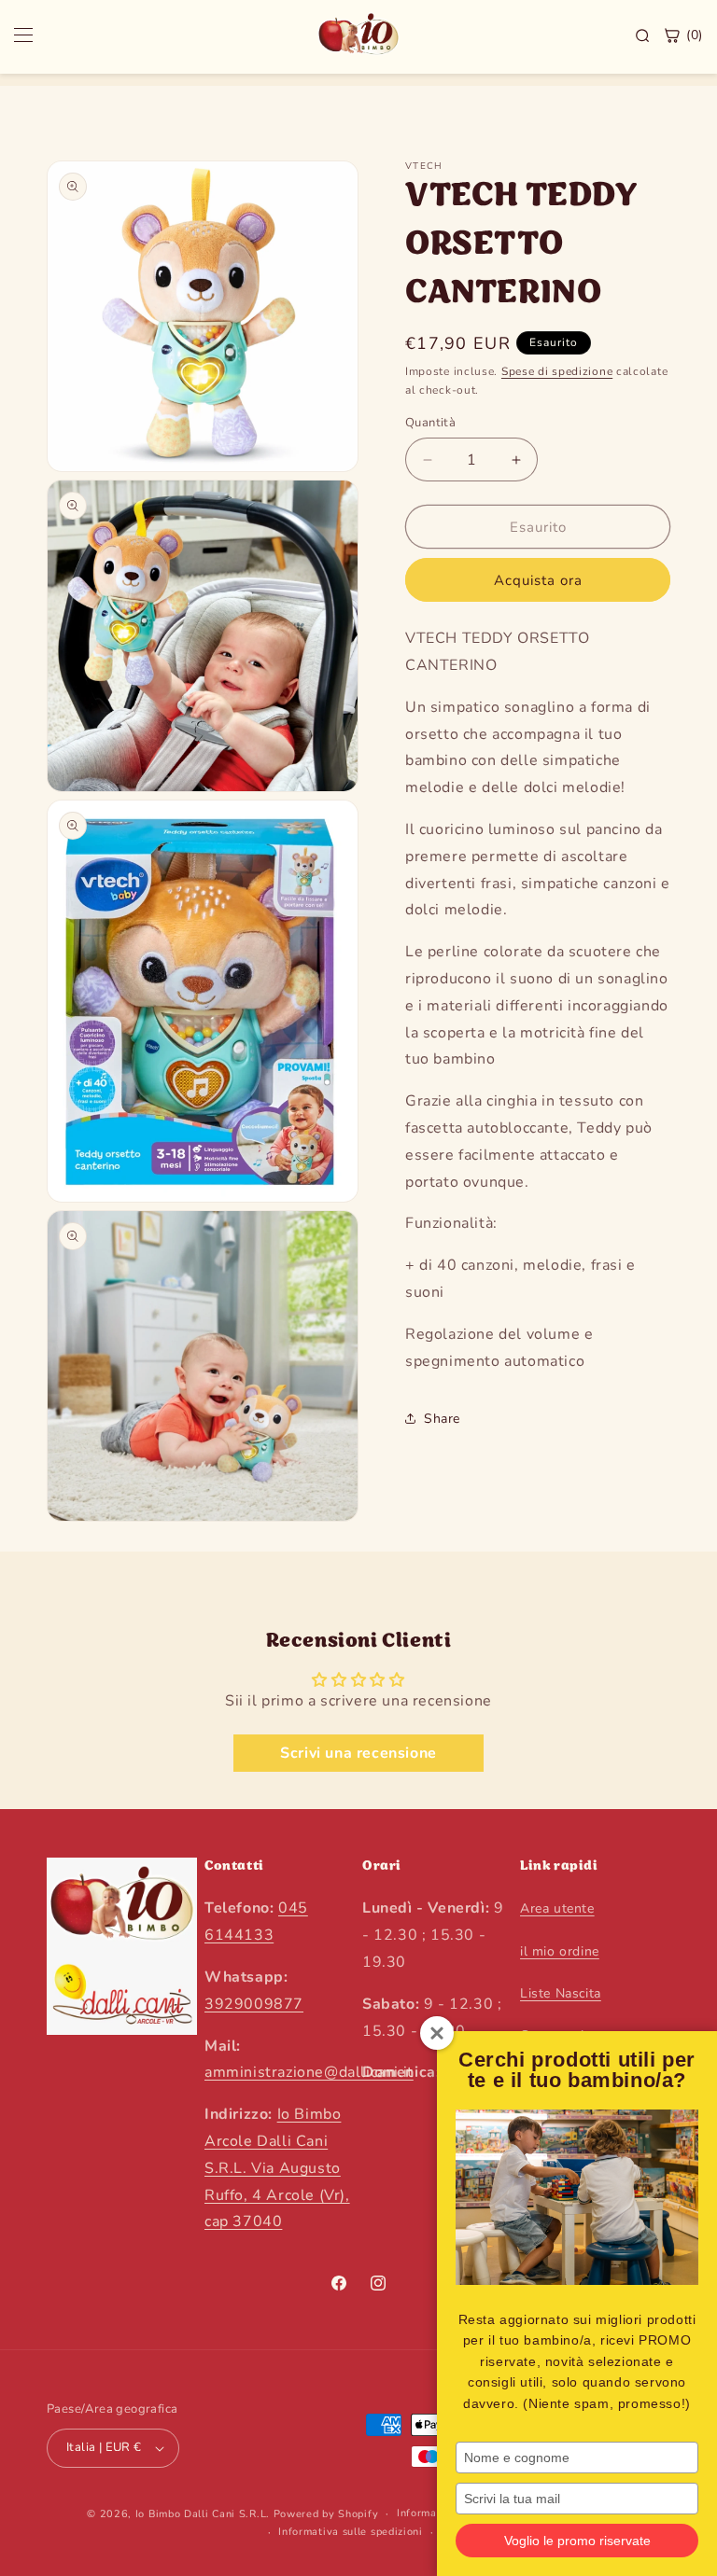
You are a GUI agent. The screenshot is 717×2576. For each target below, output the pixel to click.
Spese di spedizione (557, 371)
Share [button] (442, 1419)
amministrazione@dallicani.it (309, 2072)
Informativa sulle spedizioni (351, 2532)
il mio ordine (560, 1951)
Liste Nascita (561, 1993)
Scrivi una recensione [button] (358, 1753)
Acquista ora (538, 580)
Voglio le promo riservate (577, 2541)
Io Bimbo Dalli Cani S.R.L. (203, 2514)
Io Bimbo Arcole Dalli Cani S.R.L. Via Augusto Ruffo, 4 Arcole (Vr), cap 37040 (277, 2168)
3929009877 (254, 2004)
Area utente (557, 1908)
